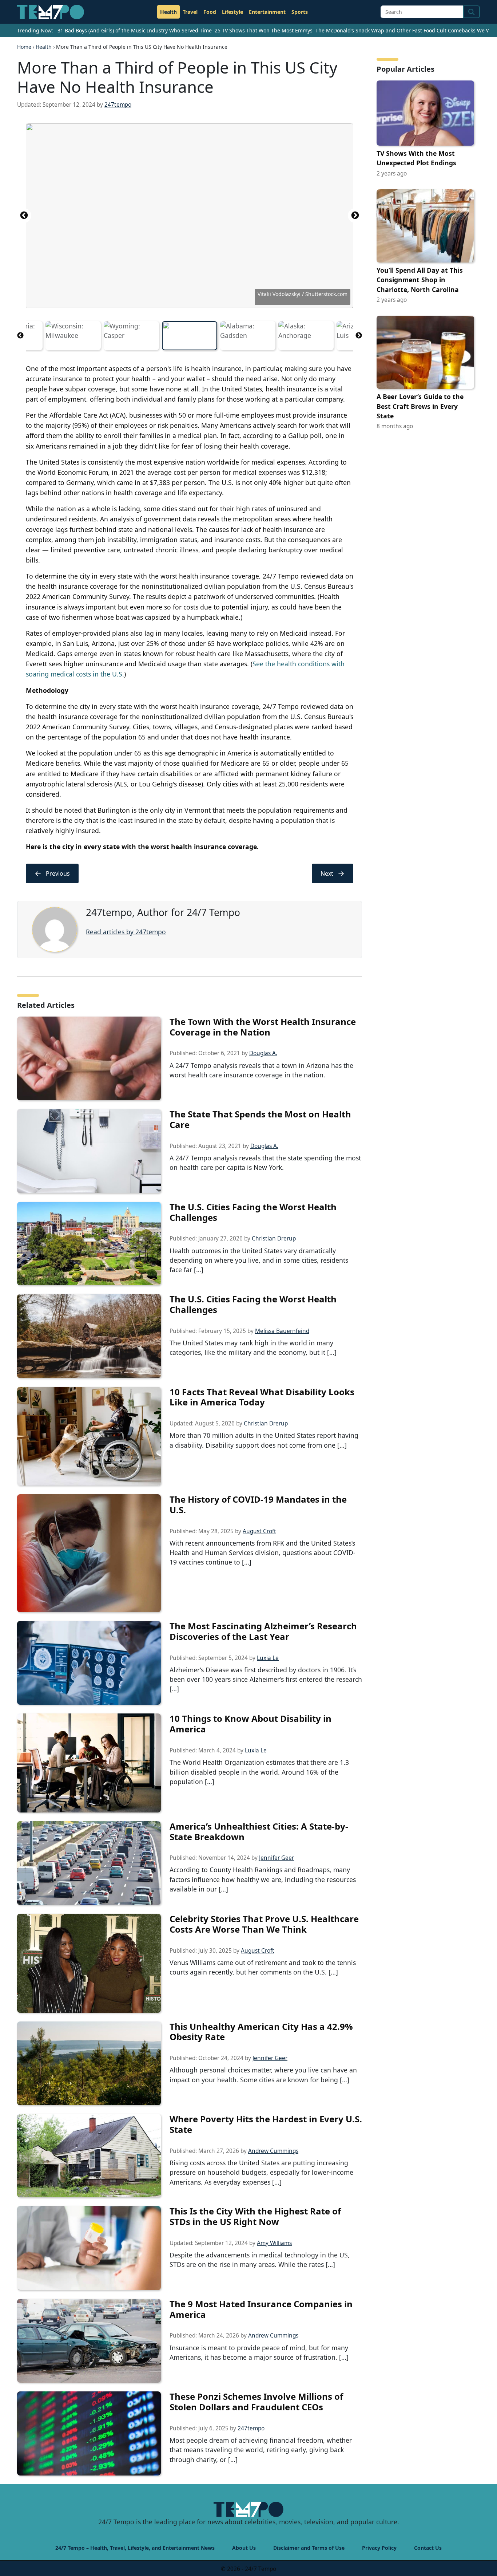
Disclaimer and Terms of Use (309, 2548)
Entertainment (267, 12)
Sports (300, 12)
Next (355, 216)
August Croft (259, 1531)
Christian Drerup (274, 1238)
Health (168, 12)
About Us (244, 2548)
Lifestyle (232, 12)
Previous (24, 216)
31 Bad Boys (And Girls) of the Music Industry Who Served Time (135, 30)
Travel (190, 12)
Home (24, 47)
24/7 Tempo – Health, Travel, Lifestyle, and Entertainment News (135, 2548)
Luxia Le (268, 1658)
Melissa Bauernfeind (282, 1331)
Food (210, 12)
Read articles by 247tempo (126, 932)
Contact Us (428, 2548)
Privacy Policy (379, 2548)
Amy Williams (274, 2243)
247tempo (118, 105)
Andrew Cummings (273, 2151)
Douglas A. (263, 1053)
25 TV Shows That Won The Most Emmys (264, 30)
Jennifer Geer (277, 1858)
